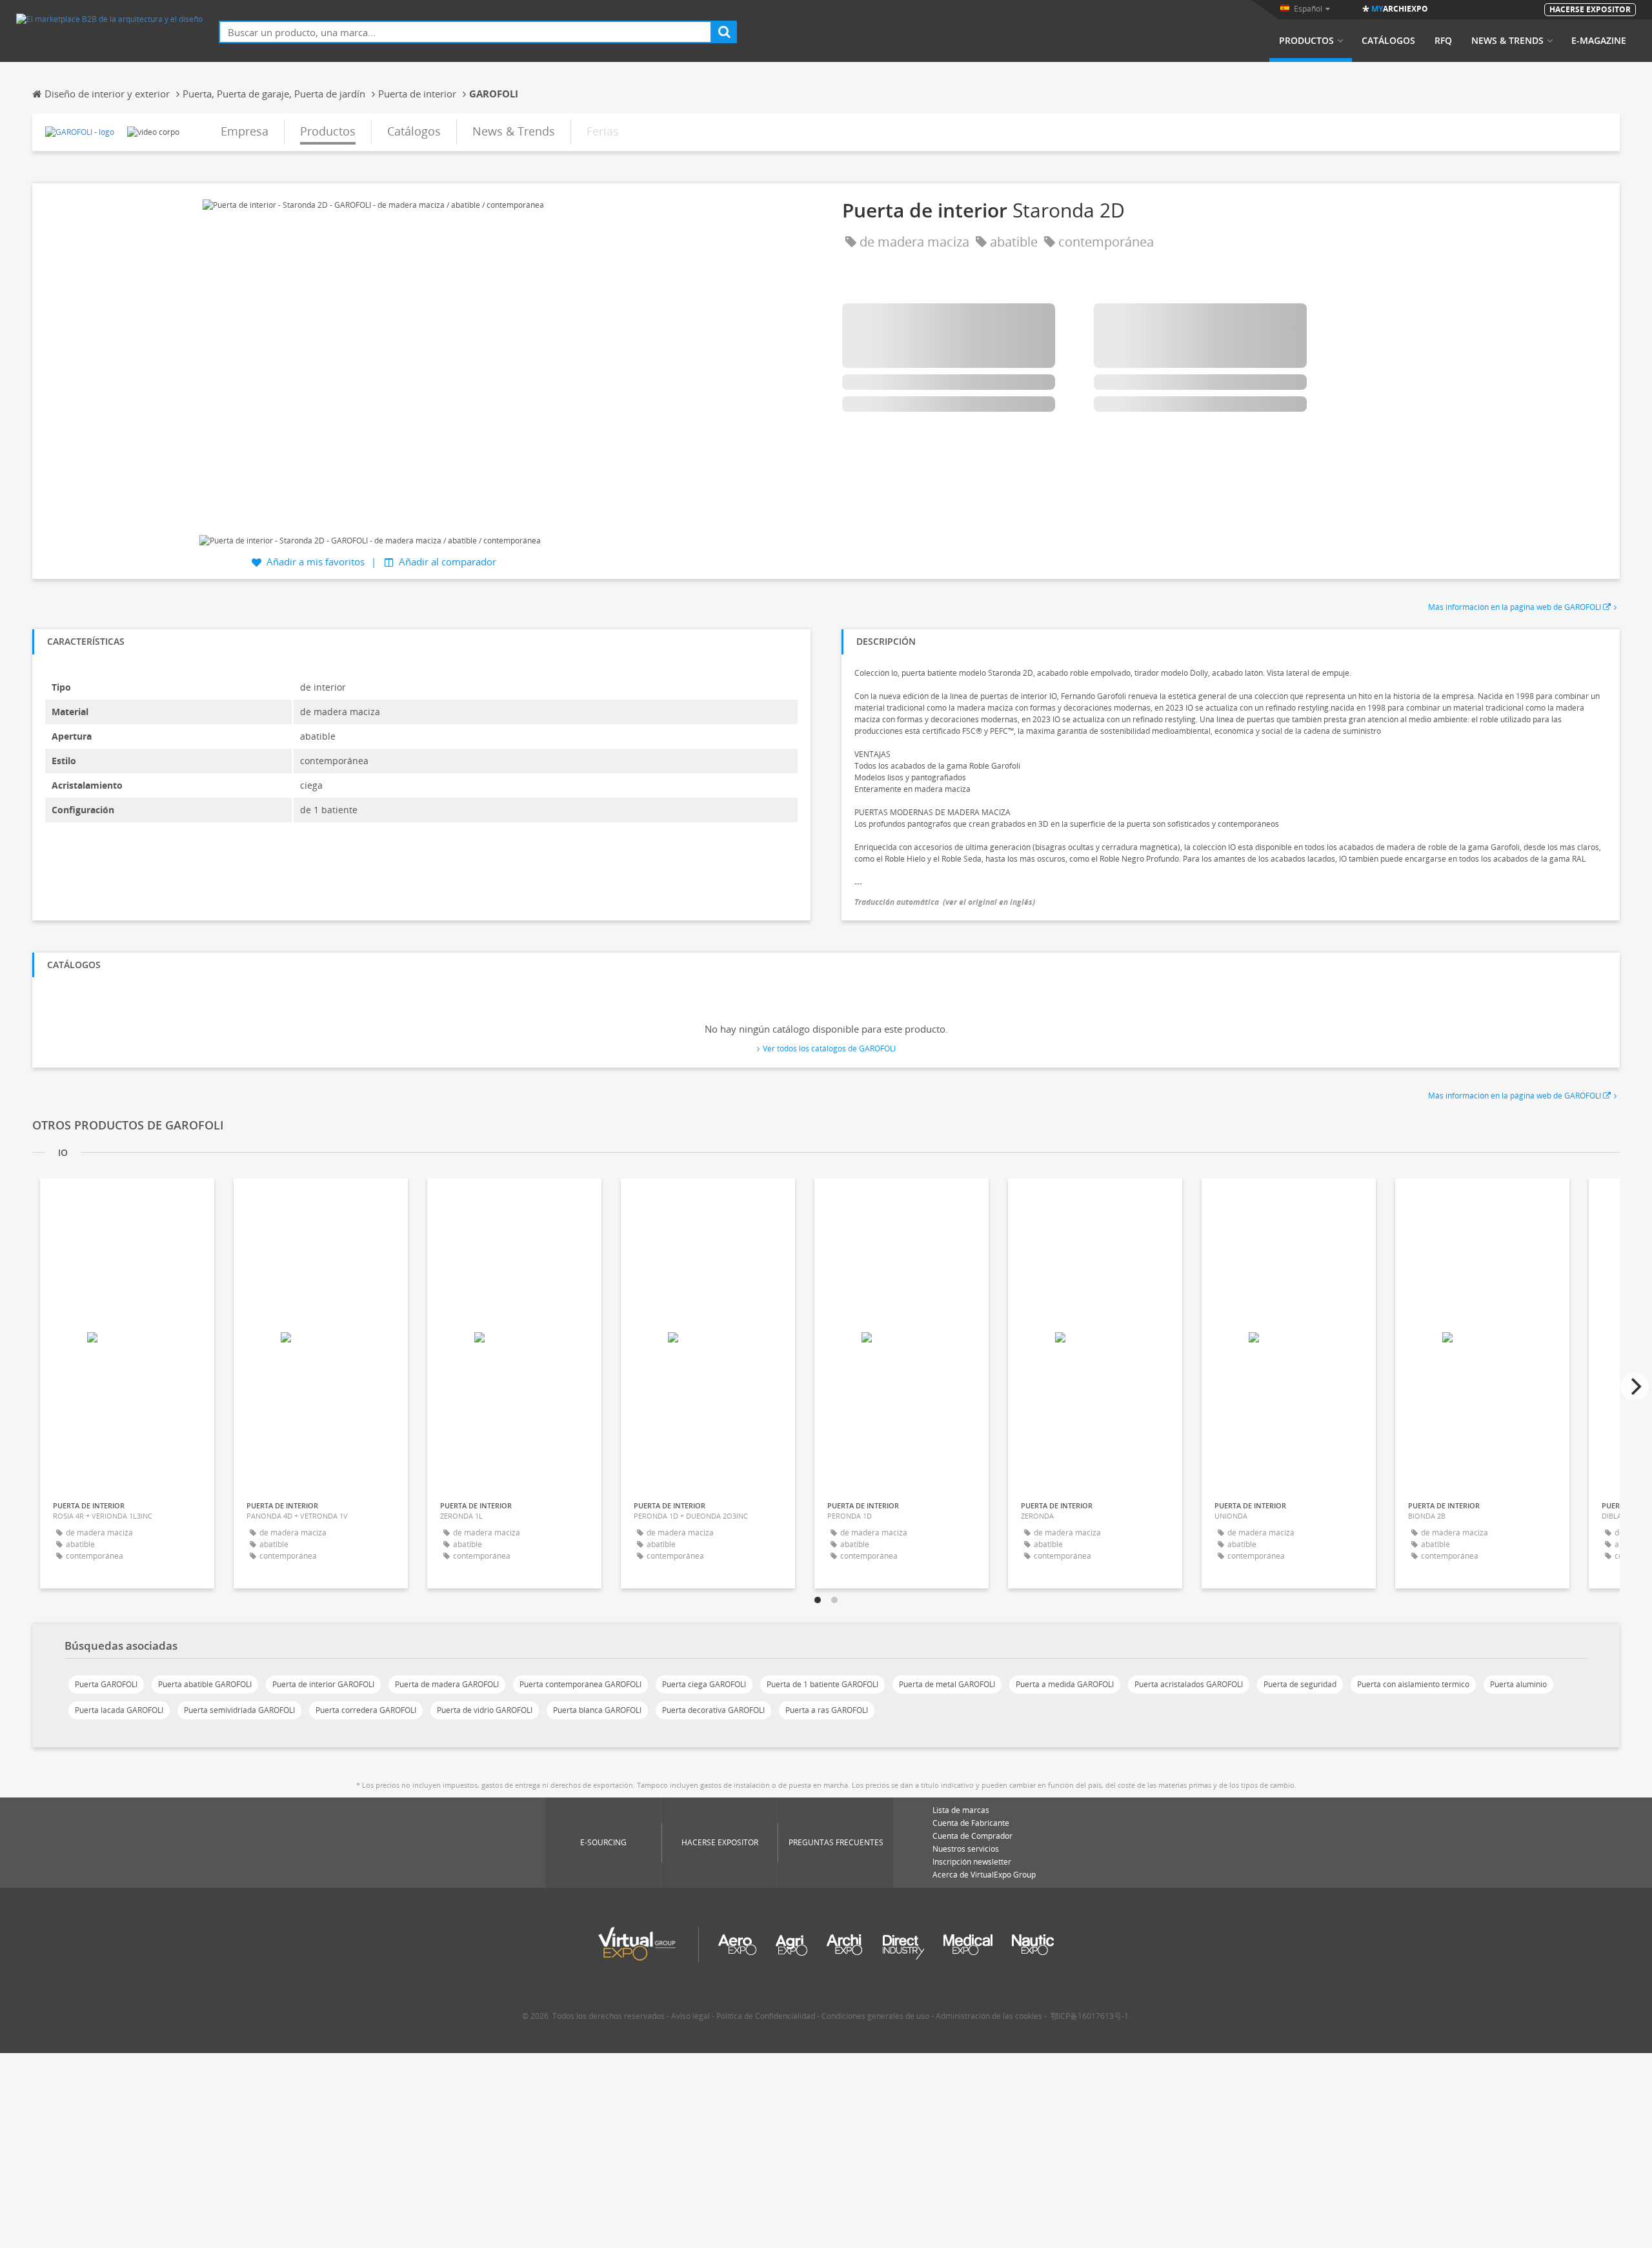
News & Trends (1507, 41)
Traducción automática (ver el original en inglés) (945, 902)
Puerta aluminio (1518, 1684)
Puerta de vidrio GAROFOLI (485, 1710)
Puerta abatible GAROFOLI (205, 1684)
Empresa (245, 131)
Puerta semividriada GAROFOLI (239, 1710)
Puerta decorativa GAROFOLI (713, 1710)
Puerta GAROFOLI (106, 1684)
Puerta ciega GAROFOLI (704, 1684)
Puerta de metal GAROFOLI (947, 1684)
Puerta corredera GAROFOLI (366, 1710)
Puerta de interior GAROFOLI (323, 1684)
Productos (1306, 41)
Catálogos (1388, 41)
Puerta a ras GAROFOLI (827, 1710)
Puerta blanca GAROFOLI (597, 1710)
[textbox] (465, 32)
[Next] (1635, 1386)
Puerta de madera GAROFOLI (447, 1684)
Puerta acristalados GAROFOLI (1189, 1684)
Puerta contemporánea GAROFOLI (580, 1684)
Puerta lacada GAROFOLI (119, 1710)
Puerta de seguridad (1300, 1684)
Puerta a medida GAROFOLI (1065, 1684)
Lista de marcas (961, 1810)
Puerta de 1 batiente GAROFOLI (822, 1684)
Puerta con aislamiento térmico (1413, 1684)
